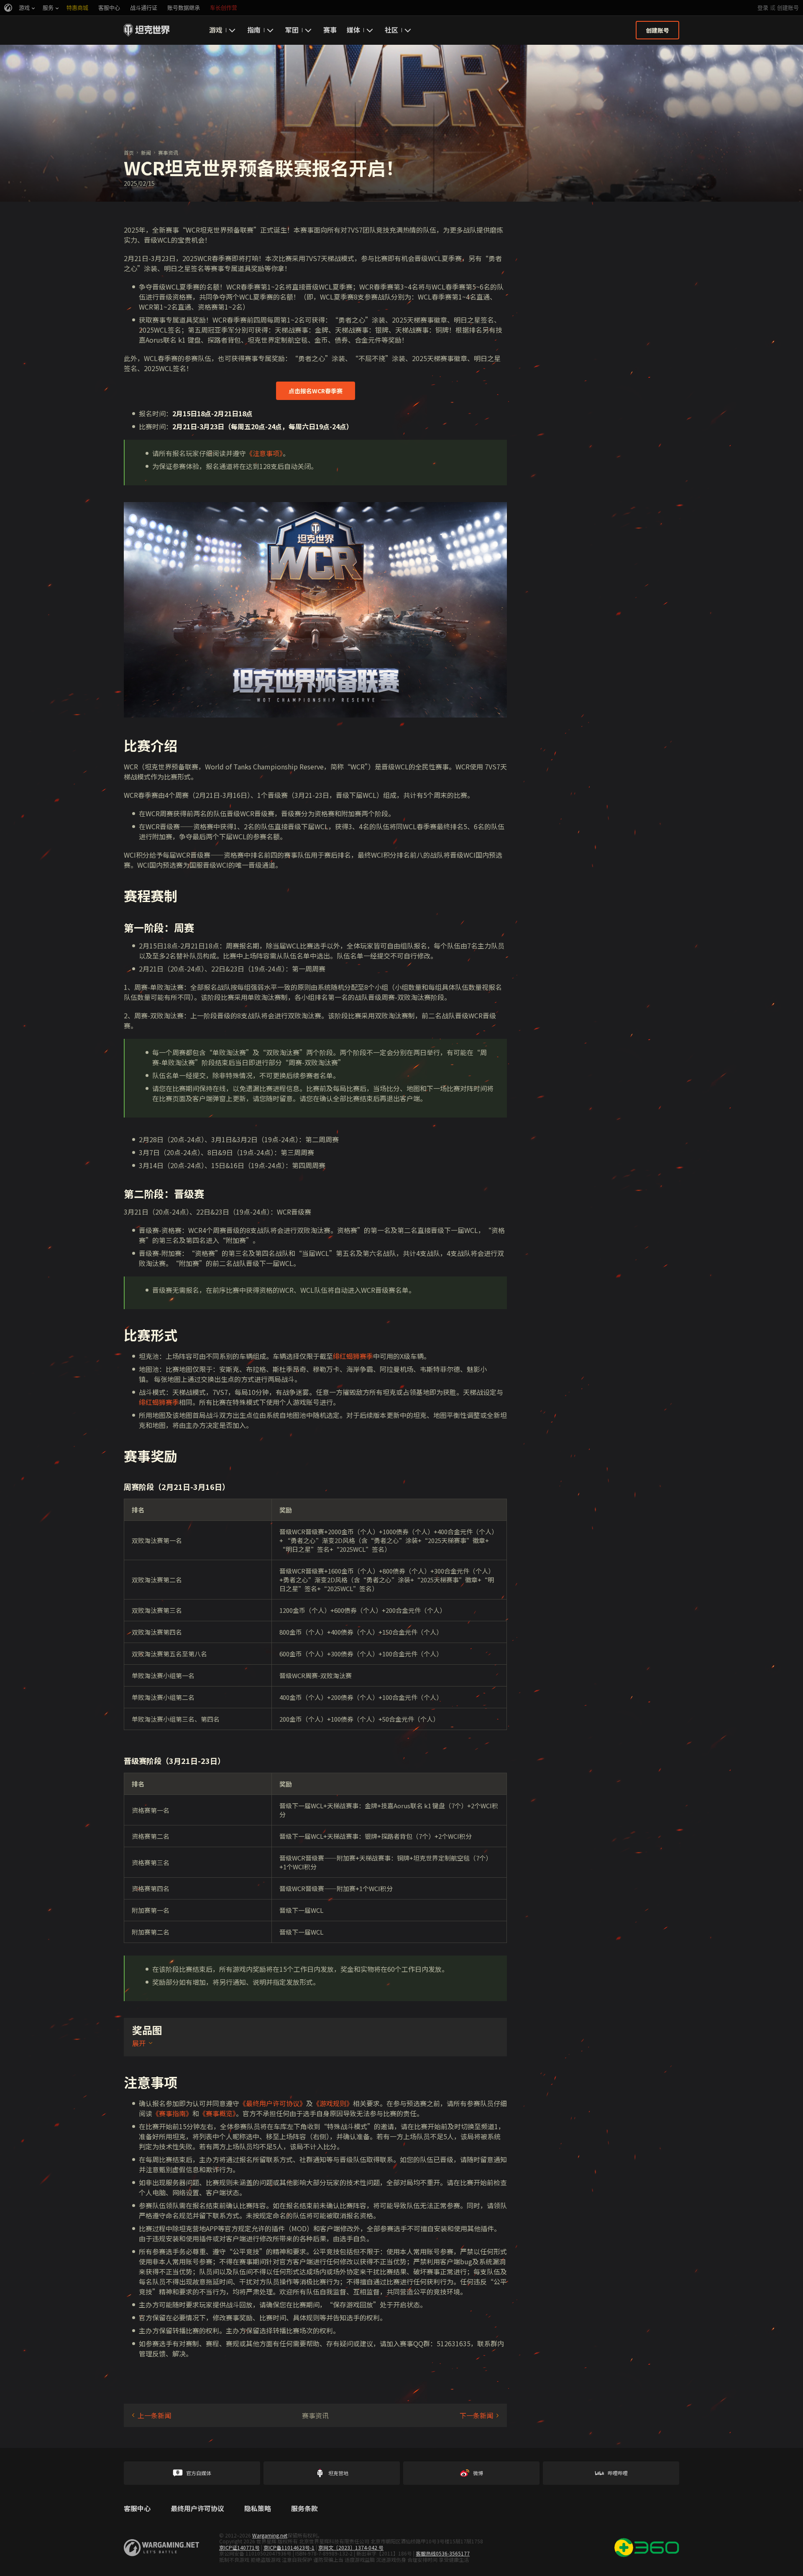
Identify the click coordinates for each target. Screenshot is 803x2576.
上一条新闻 (154, 2415)
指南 (254, 30)
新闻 (146, 153)
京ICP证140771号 (239, 2547)
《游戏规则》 (333, 2103)
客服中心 (137, 2509)
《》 (172, 2113)
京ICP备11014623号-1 (289, 2547)
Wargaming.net (270, 2535)
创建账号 (788, 8)
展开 (139, 2043)
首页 (129, 153)
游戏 (216, 30)
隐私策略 (258, 2509)
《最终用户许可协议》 (273, 2103)
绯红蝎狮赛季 (353, 1356)
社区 (391, 30)
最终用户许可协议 (197, 2509)
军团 (292, 30)
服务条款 (304, 2509)
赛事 (330, 30)
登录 (763, 8)
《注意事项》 (264, 453)
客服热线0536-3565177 (443, 2553)
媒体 (353, 30)
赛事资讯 (168, 153)
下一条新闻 (476, 2415)
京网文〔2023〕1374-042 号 (351, 2547)
